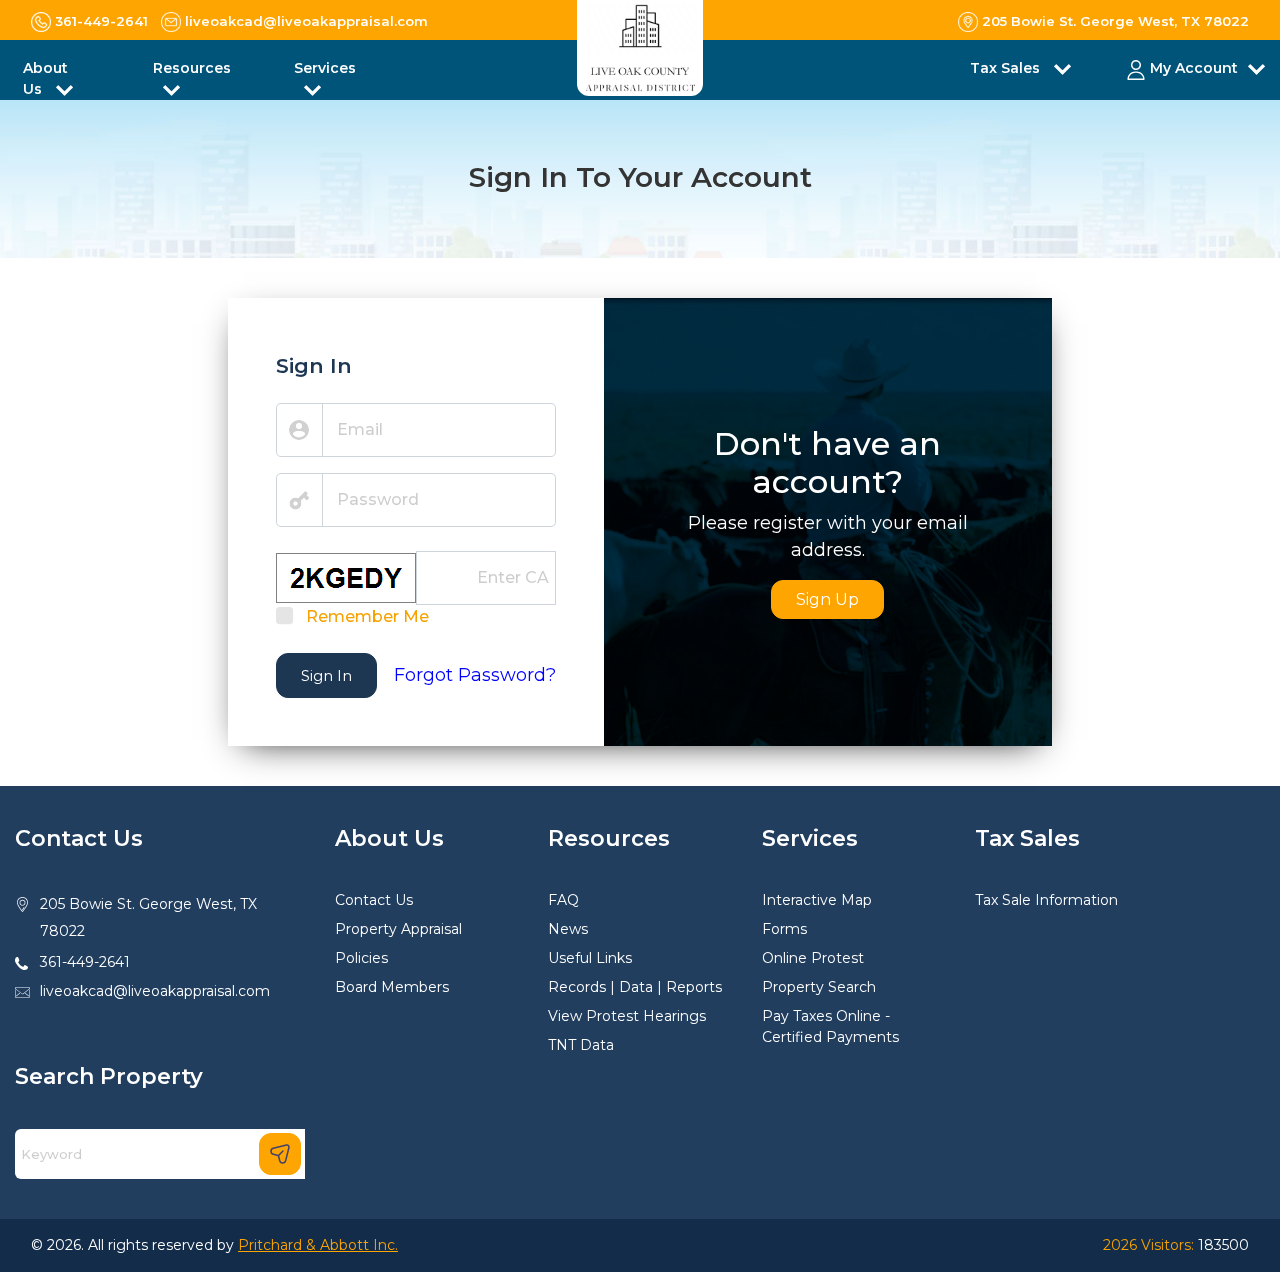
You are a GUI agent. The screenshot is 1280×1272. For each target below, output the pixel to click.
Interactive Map (817, 900)
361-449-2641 (85, 962)
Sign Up (827, 599)
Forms (784, 929)
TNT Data (581, 1045)
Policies (361, 958)
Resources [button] (192, 68)
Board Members (392, 987)
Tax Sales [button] (1007, 68)
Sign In (326, 675)
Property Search (819, 987)
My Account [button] (1194, 68)
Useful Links (590, 958)
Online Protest (813, 958)
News (568, 929)
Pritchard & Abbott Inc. (318, 1245)
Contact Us (374, 900)
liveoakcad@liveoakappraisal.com (155, 991)
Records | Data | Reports (635, 987)
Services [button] (325, 68)
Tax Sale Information (1046, 900)
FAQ (563, 900)
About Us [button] (45, 78)
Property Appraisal (398, 929)
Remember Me (367, 616)
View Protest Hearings (627, 1016)
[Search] (280, 1154)
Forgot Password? (475, 675)
